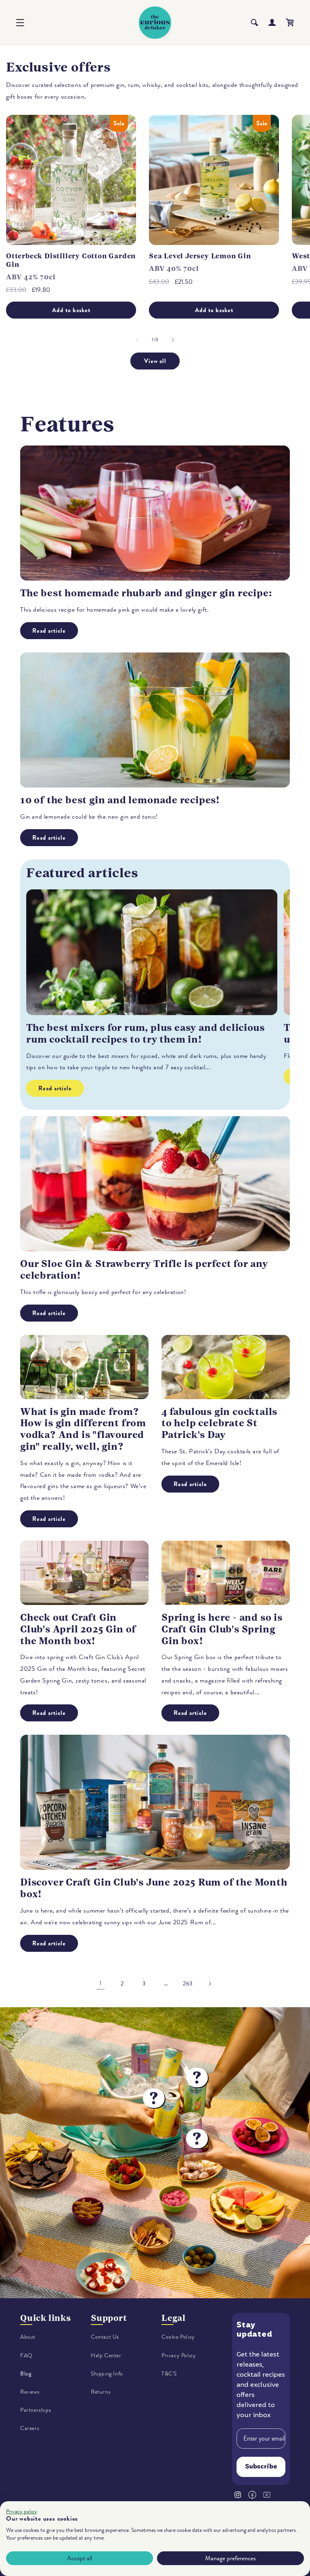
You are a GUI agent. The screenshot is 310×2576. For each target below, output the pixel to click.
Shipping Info (107, 2374)
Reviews (30, 2392)
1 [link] (101, 1983)
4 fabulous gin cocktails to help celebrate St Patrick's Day (219, 1423)
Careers (30, 2428)
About (28, 2337)
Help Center (106, 2355)
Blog (26, 2374)
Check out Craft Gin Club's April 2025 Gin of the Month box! (78, 1629)
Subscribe (261, 2467)
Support (109, 2318)
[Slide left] (137, 340)
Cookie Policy (178, 2337)
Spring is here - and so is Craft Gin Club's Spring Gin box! (222, 1629)
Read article (49, 631)
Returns (101, 2392)
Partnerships (36, 2410)
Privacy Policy (179, 2355)
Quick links (46, 2318)
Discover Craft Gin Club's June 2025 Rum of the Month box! (154, 1888)
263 (188, 1984)
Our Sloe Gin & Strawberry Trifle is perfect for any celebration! (144, 1270)
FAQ (26, 2355)
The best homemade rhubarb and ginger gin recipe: (146, 593)
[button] (20, 23)
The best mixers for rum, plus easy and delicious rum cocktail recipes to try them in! (145, 1034)
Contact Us (105, 2337)
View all (155, 361)
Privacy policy (22, 2512)
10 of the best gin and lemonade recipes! (120, 800)
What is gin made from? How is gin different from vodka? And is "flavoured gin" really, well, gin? (83, 1429)
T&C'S (169, 2374)
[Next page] (209, 1984)
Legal (174, 2318)
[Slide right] (173, 340)
